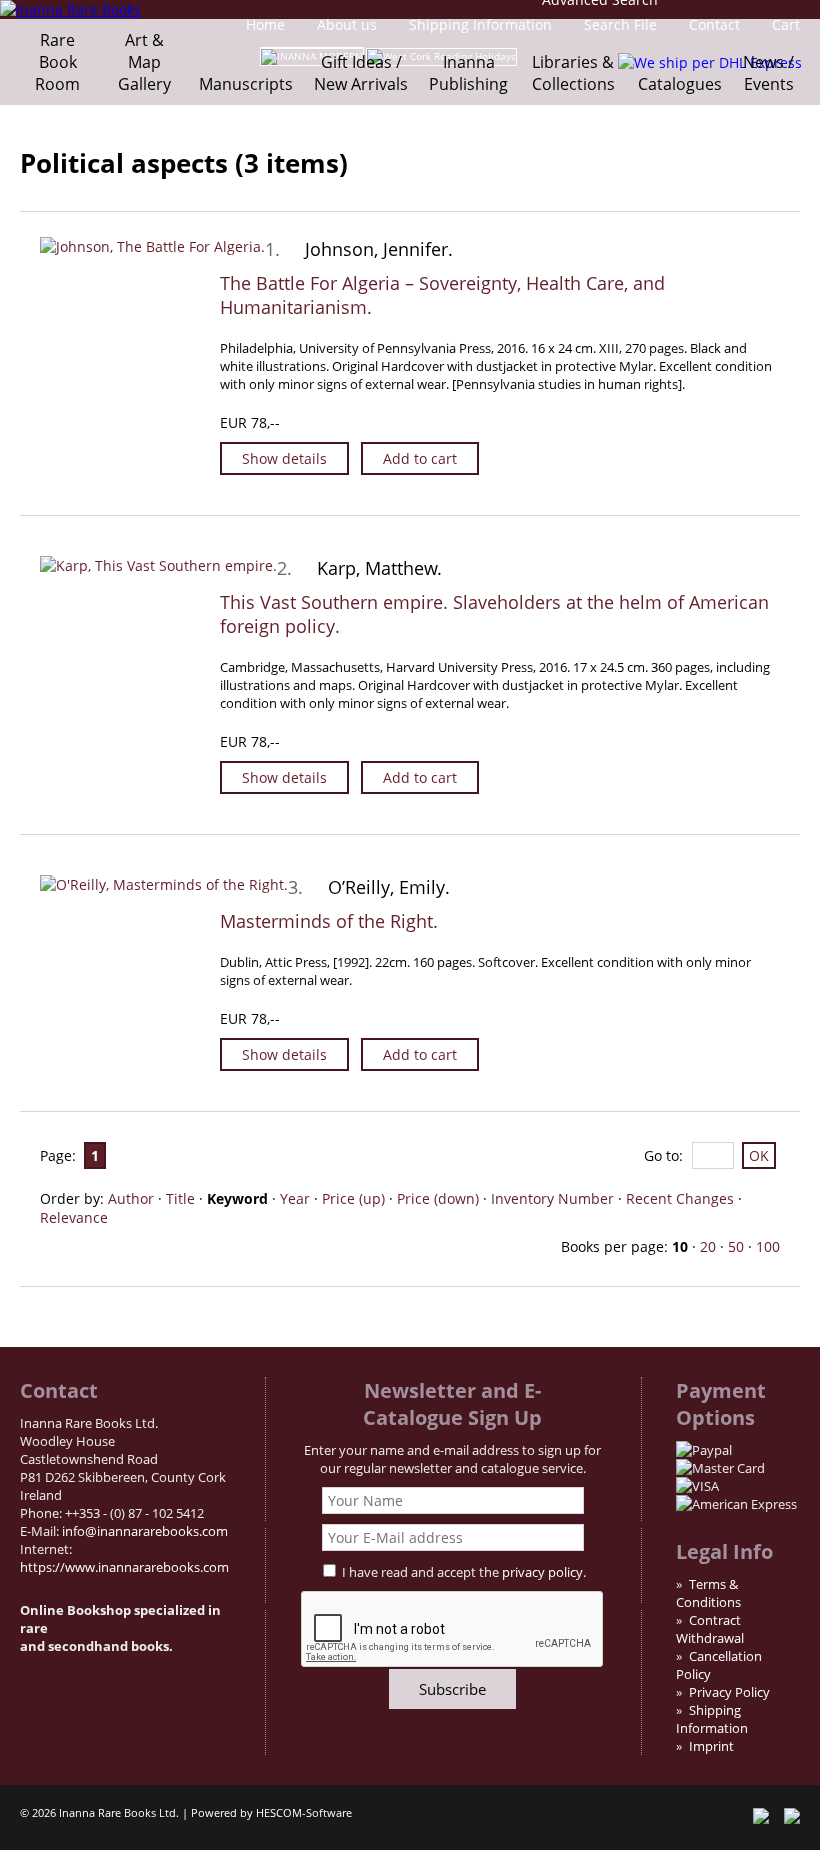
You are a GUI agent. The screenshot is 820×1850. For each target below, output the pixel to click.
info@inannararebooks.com (145, 1531)
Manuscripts (246, 84)
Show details (284, 458)
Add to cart (420, 458)
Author (131, 1198)
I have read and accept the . (464, 1572)
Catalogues (680, 84)
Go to (661, 1155)
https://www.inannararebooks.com (124, 1567)
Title (180, 1198)
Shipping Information (712, 1719)
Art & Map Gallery (144, 62)
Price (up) (353, 1198)
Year (295, 1198)
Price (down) (438, 1198)
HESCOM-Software (304, 1812)
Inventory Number (552, 1198)
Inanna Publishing (468, 73)
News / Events (768, 73)
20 (708, 1246)
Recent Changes (680, 1198)
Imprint (711, 1746)
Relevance (74, 1217)
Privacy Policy (729, 1692)
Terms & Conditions (708, 1593)
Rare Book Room (57, 62)
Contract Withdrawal (710, 1629)
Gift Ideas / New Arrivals (361, 73)
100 (768, 1246)
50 (736, 1246)
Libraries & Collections (573, 73)
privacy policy (542, 1572)
